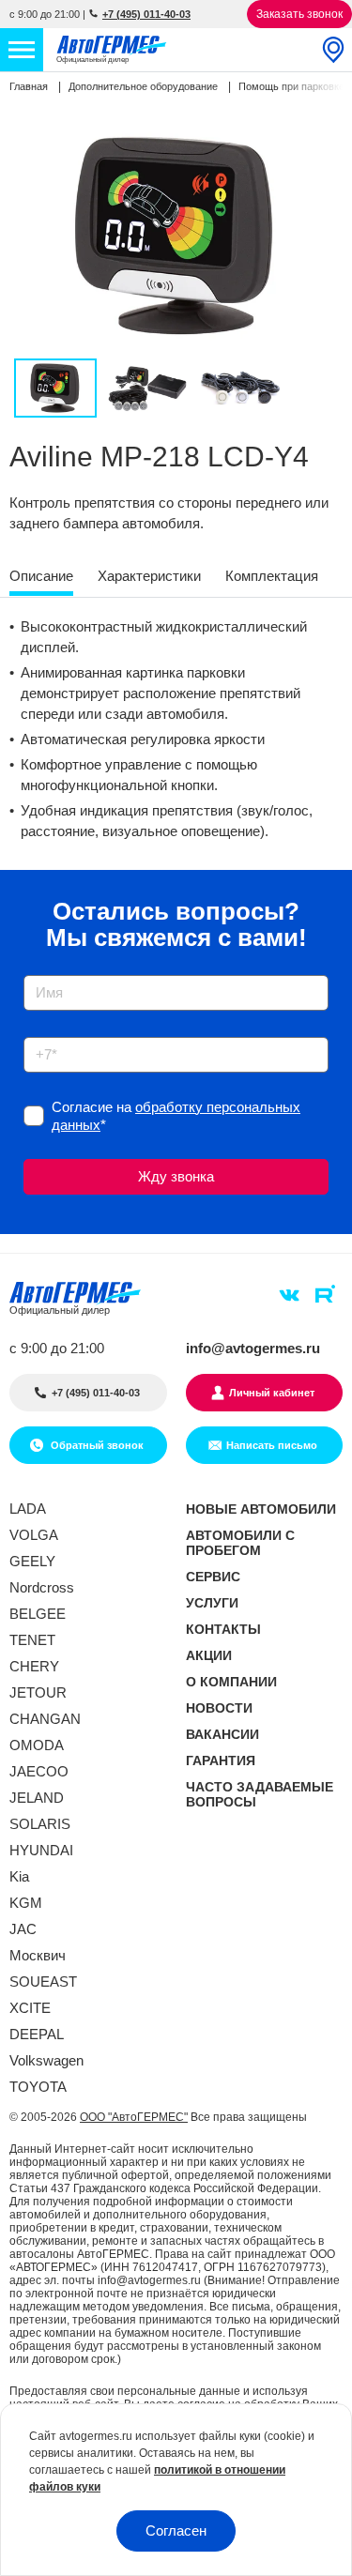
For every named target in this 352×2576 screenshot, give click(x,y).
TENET (32, 1640)
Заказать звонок (299, 14)
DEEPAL (37, 2034)
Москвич (38, 1955)
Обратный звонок (96, 1445)
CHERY (34, 1666)
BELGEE (38, 1614)
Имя (32, 969)
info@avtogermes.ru (253, 1348)
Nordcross (42, 1587)
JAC (23, 1929)
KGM (26, 1903)
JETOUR (38, 1692)
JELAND (37, 1798)
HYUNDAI (41, 1850)
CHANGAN (45, 1719)
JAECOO (39, 1771)
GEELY (32, 1561)
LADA (28, 1509)
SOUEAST (43, 1982)
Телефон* (46, 1031)
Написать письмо (272, 1445)
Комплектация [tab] (272, 576)
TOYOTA (38, 2087)
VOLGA (34, 1535)
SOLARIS (40, 1824)
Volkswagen (46, 2060)
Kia (19, 1876)
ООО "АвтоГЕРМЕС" (134, 2117)
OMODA (37, 1745)
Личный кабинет (272, 1393)
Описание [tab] (41, 576)
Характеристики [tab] (149, 576)
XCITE (30, 2008)
